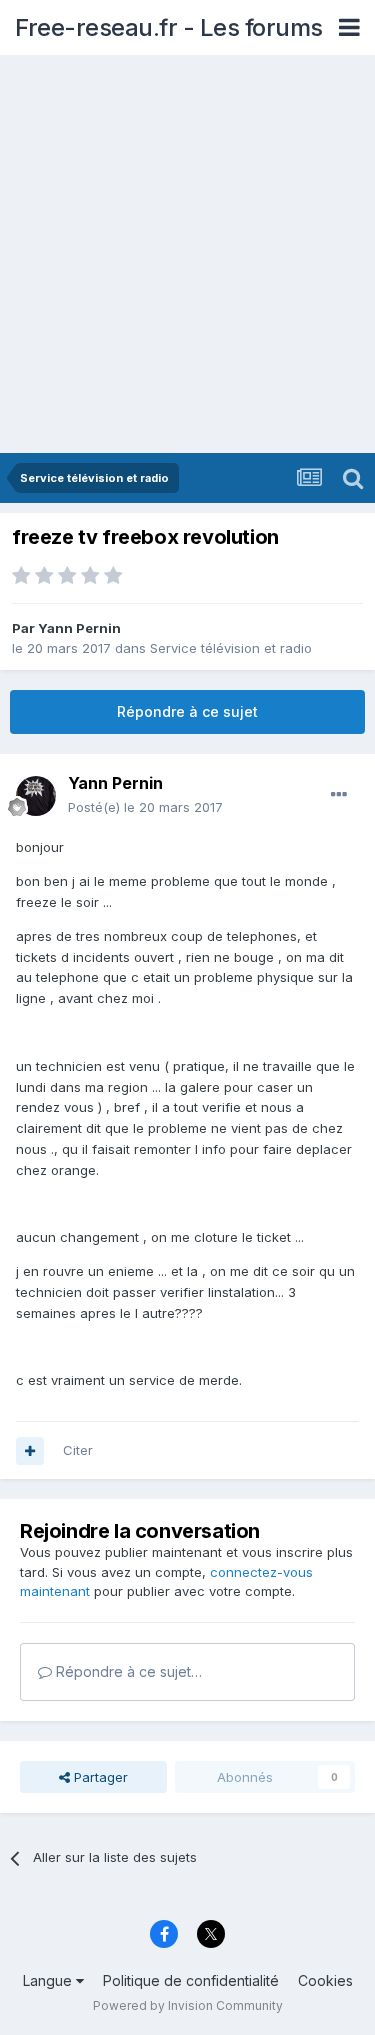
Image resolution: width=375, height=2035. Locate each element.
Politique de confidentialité (191, 1980)
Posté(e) (145, 807)
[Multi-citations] (30, 1451)
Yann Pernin (79, 628)
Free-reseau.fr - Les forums (169, 27)
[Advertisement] (187, 255)
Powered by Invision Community (188, 2005)
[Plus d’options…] (339, 795)
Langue (49, 1980)
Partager (99, 1777)
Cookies (325, 1980)
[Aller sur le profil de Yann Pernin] (36, 796)
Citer (78, 1450)
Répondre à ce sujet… (127, 1671)
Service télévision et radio (231, 648)
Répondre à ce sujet (187, 711)
